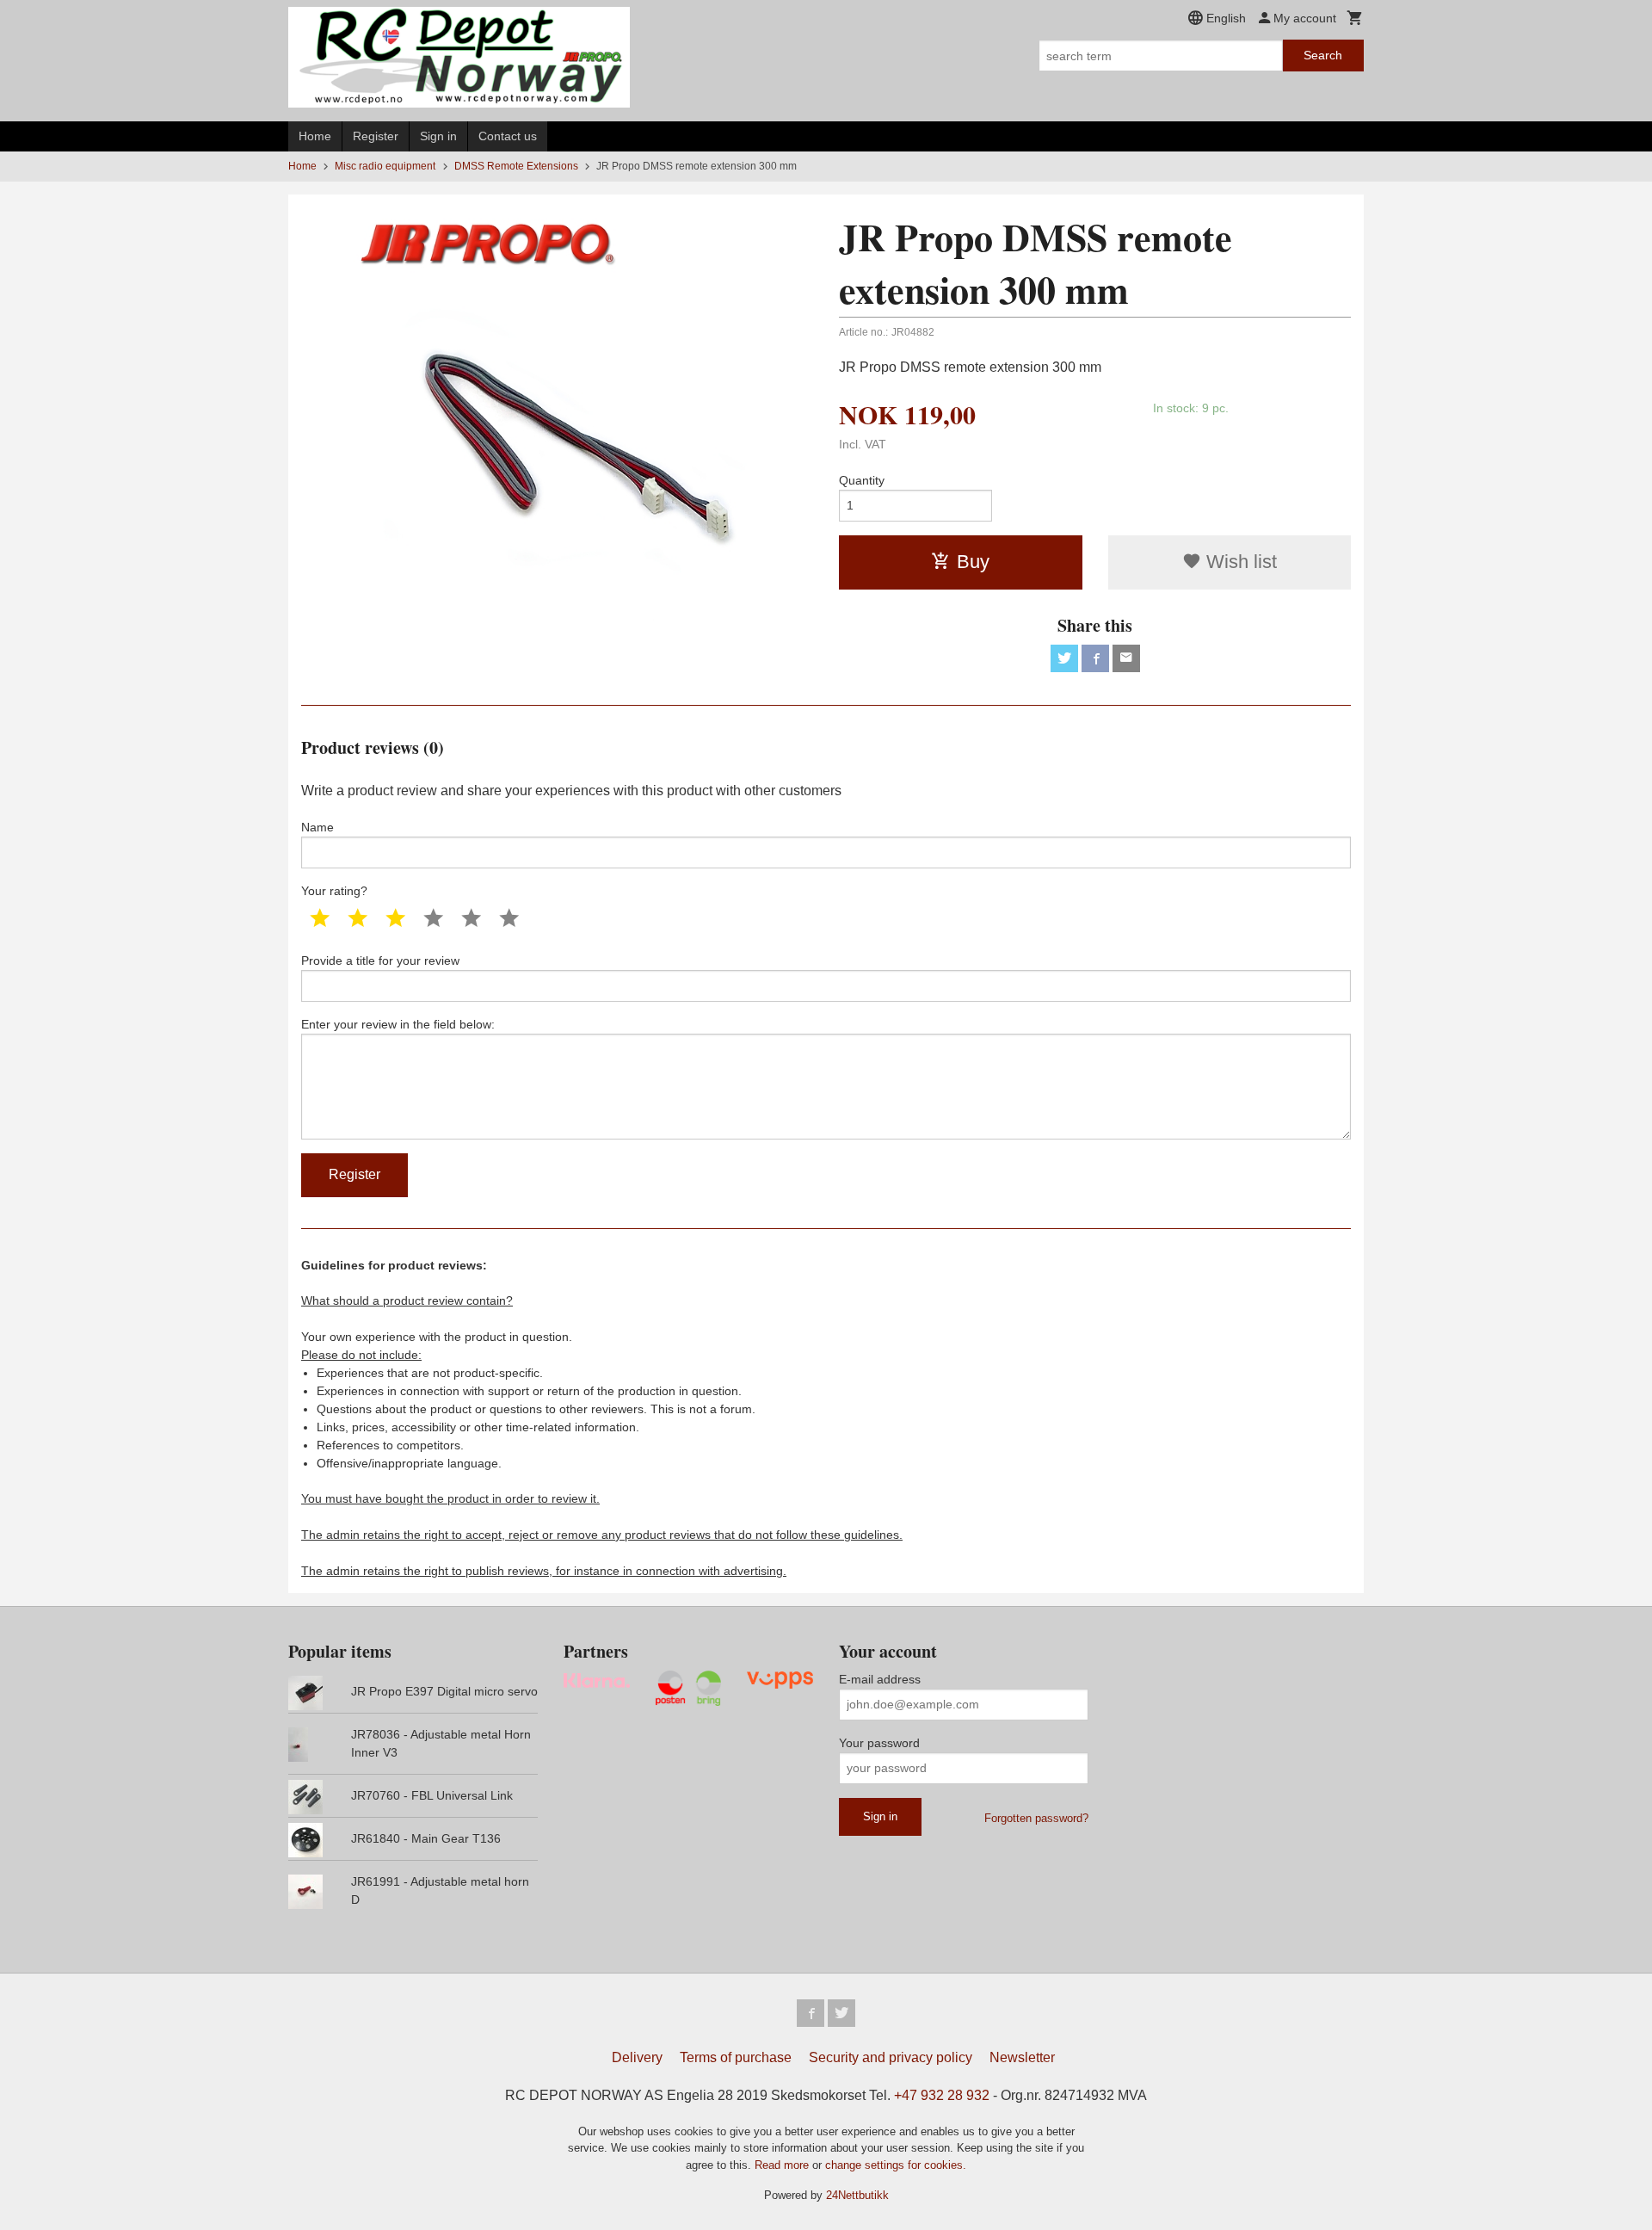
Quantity (862, 480)
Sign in (438, 136)
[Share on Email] (1126, 658)
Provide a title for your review (380, 961)
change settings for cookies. (896, 2165)
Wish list (1239, 562)
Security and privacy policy (891, 2057)
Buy (973, 562)
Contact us (508, 136)
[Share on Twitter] (1064, 658)
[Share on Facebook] (1095, 658)
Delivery (637, 2057)
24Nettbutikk (857, 2195)
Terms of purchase (736, 2057)
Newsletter (1022, 2057)
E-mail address (880, 1679)
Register (376, 136)
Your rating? (334, 891)
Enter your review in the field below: (398, 1024)
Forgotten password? (1036, 1818)
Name (317, 827)
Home (315, 136)
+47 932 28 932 (942, 2095)
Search (1323, 55)
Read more (783, 2165)
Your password (879, 1743)
